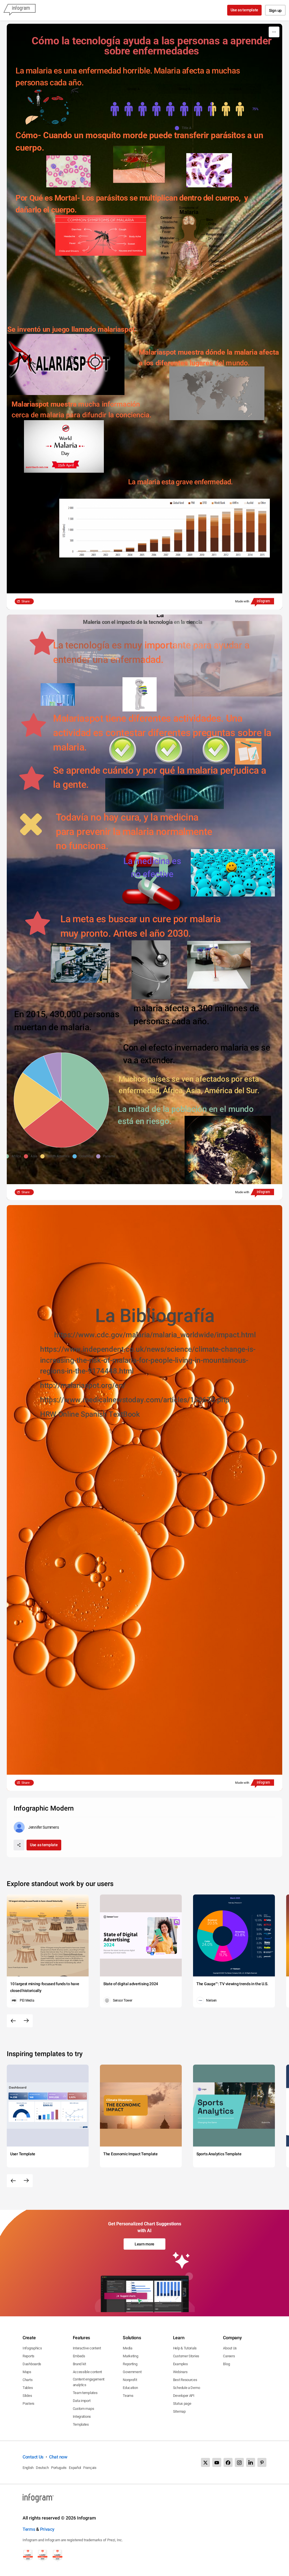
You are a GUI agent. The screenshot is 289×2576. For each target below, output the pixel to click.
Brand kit (79, 2364)
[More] (274, 32)
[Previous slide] (13, 2021)
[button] (184, 128)
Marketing (130, 2356)
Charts (28, 2380)
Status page (182, 2404)
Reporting (130, 2364)
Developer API (184, 2396)
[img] (161, 109)
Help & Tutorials (185, 2348)
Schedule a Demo (187, 2388)
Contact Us (33, 2457)
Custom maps (84, 2409)
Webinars (180, 2372)
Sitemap (179, 2411)
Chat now (58, 2457)
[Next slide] (26, 2021)
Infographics (32, 2348)
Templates (81, 2424)
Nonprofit (130, 2380)
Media (128, 2348)
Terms (29, 2529)
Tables (28, 2388)
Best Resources (185, 2380)
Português (59, 2468)
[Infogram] (19, 10)
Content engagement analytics (89, 2382)
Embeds (79, 2356)
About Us (230, 2348)
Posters (29, 2404)
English (28, 2468)
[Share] (19, 1845)
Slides (27, 2396)
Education (130, 2388)
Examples (180, 2364)
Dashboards (32, 2364)
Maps (27, 2372)
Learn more (144, 2244)
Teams (128, 2396)
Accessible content (87, 2372)
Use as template (245, 10)
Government (132, 2372)
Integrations (82, 2417)
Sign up (275, 10)
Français (90, 2468)
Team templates (85, 2393)
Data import (82, 2401)
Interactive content (87, 2348)
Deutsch (42, 2468)
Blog (226, 2364)
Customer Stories (186, 2356)
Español (75, 2468)
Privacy (47, 2529)
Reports (29, 2356)
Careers (229, 2356)
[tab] (133, 89)
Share (26, 601)
